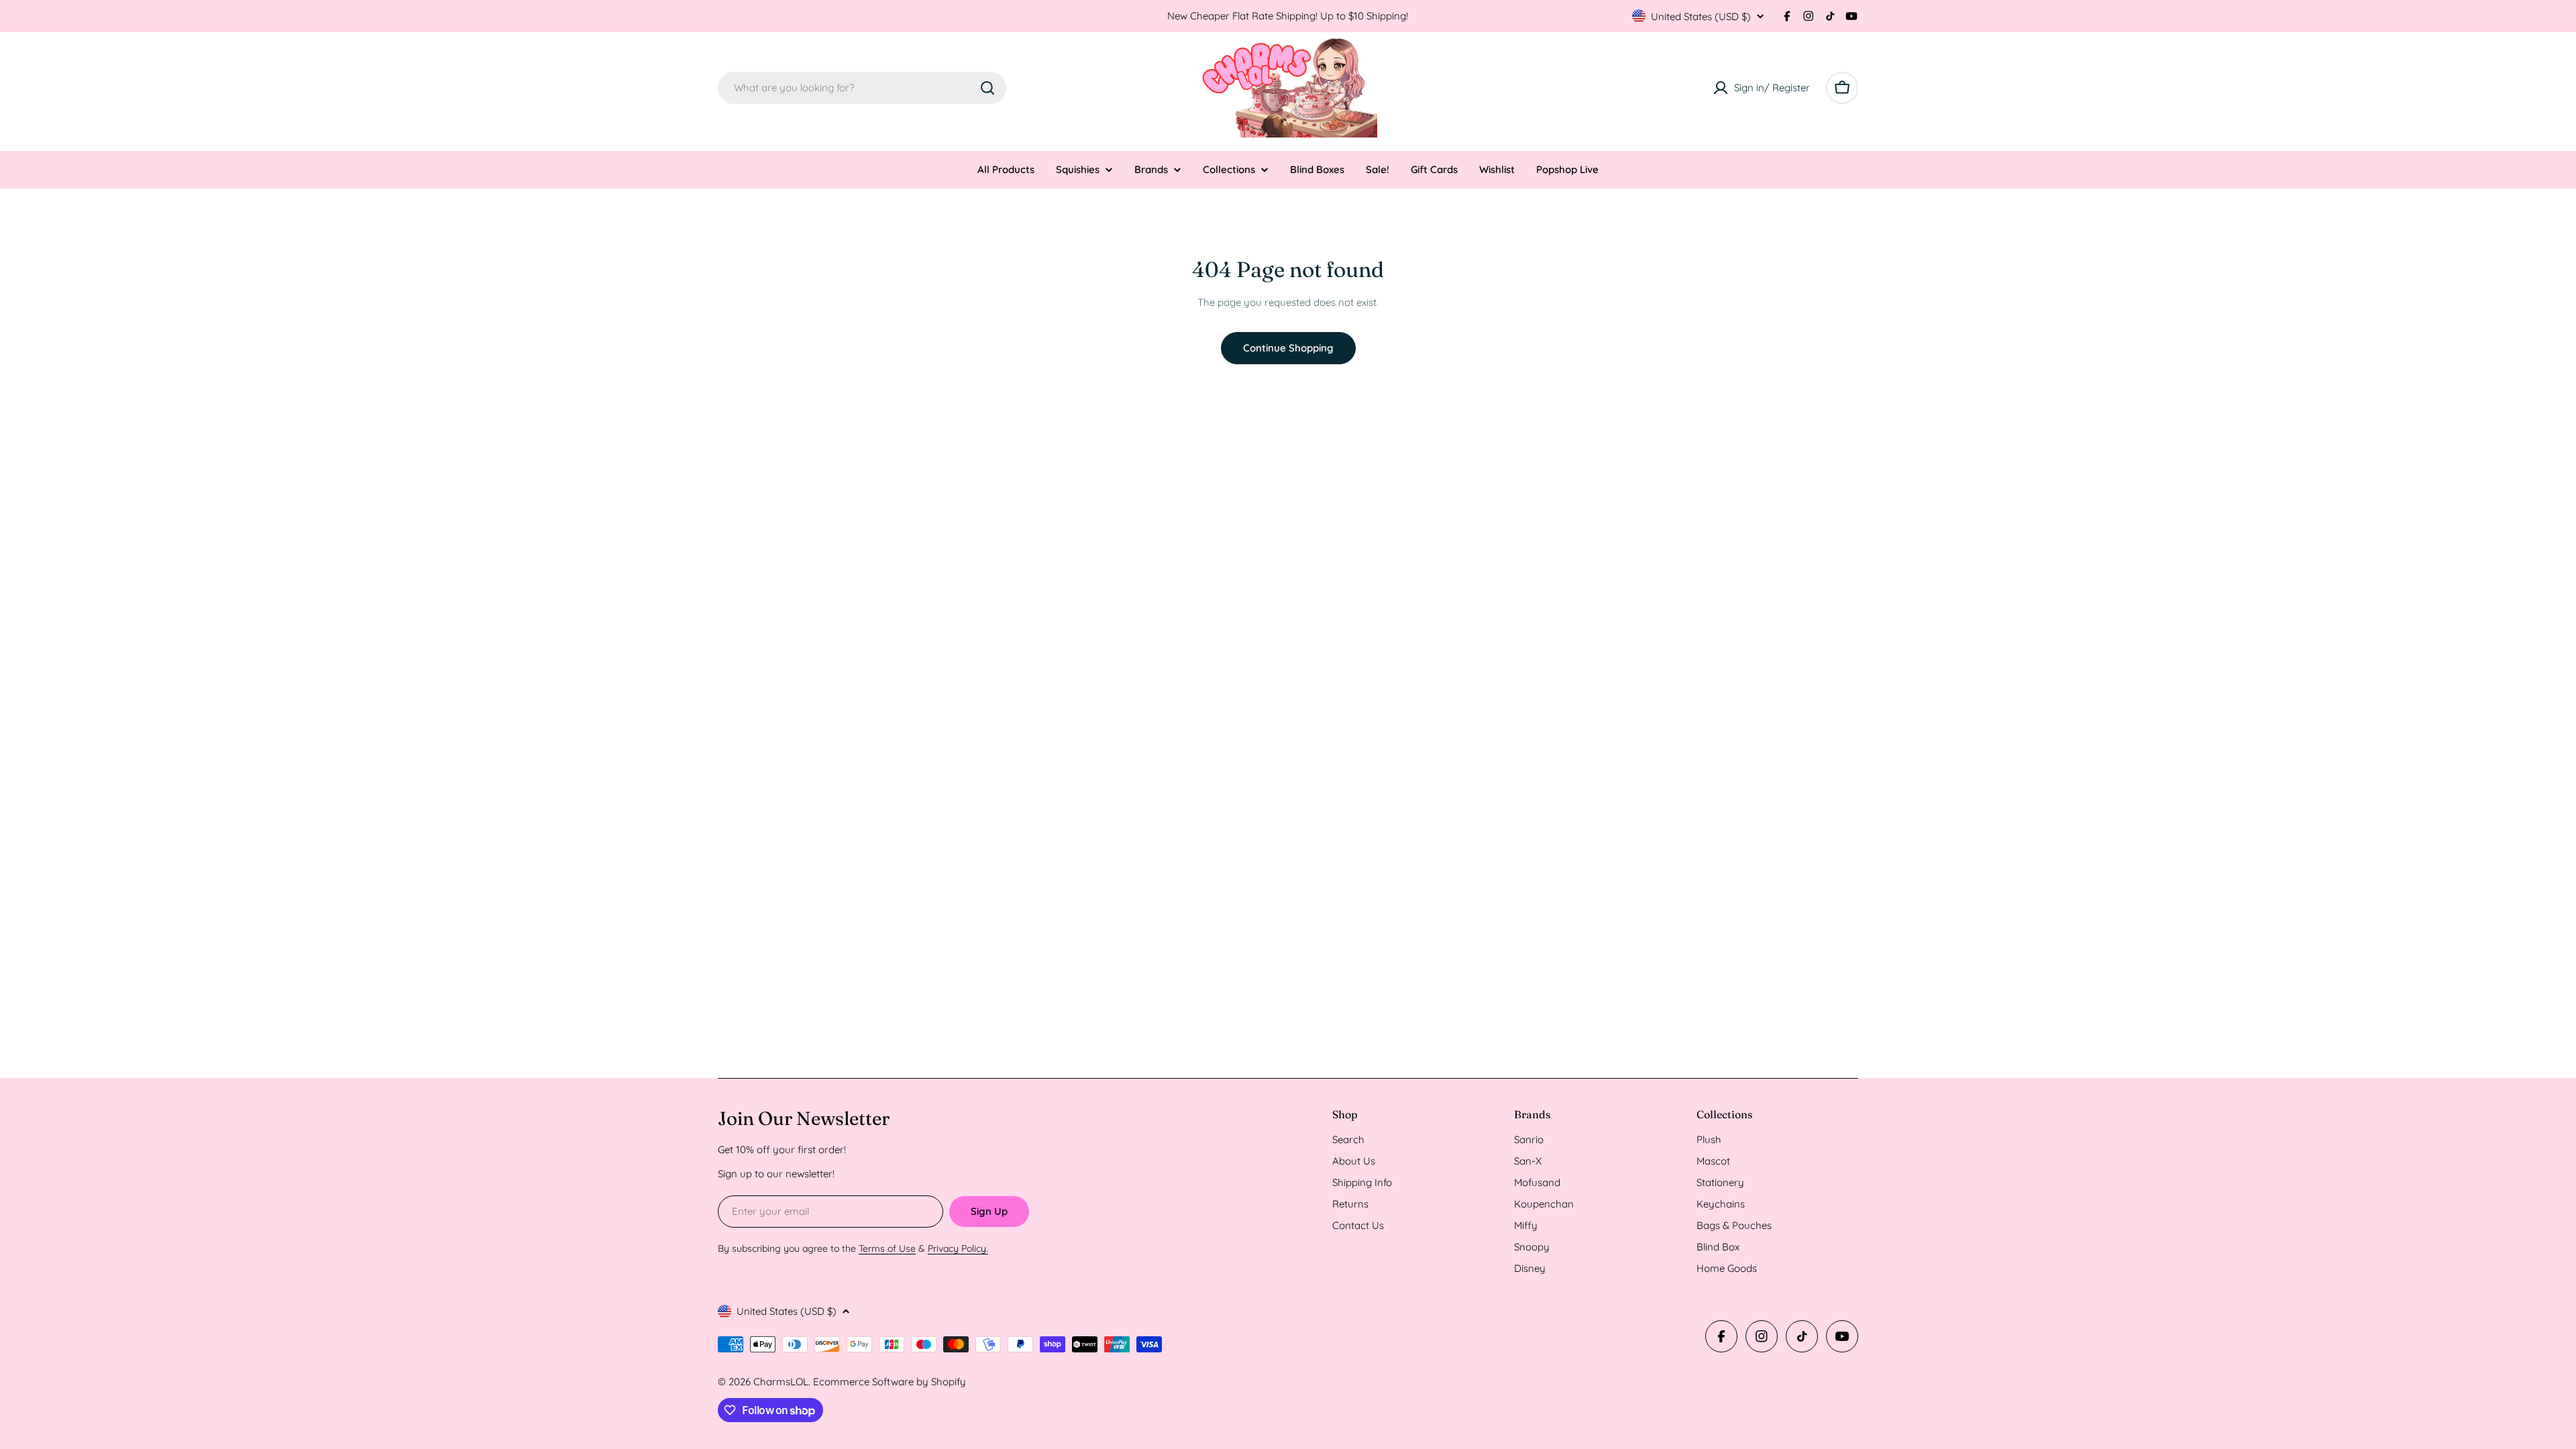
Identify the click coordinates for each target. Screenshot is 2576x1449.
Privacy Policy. (958, 1248)
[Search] (987, 88)
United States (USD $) (1701, 16)
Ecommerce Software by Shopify (890, 1382)
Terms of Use (887, 1248)
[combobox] (862, 88)
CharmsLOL (781, 1382)
